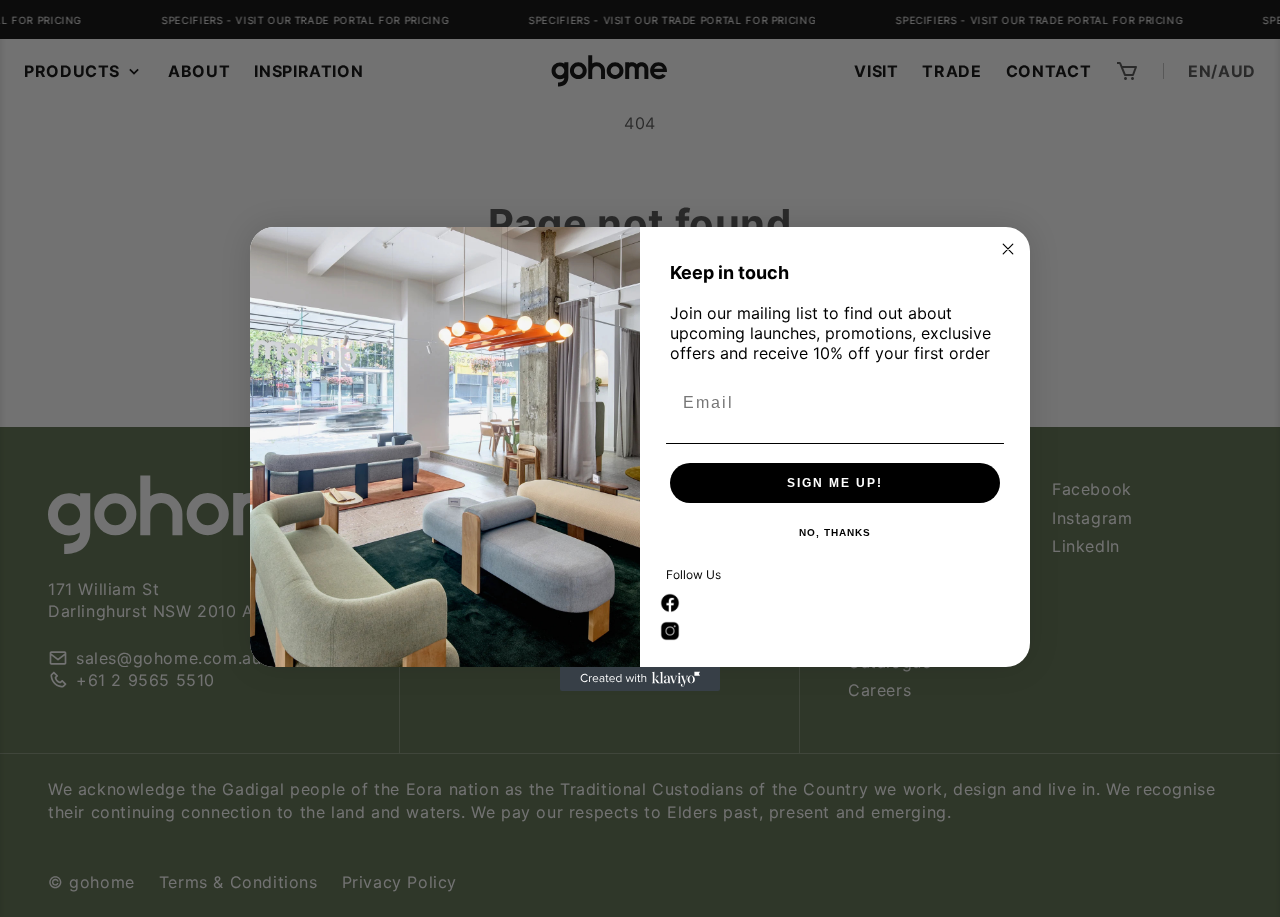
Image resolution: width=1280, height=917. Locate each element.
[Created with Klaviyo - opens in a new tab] (640, 679)
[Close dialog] (1008, 249)
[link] (670, 603)
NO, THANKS (835, 532)
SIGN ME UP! (835, 483)
